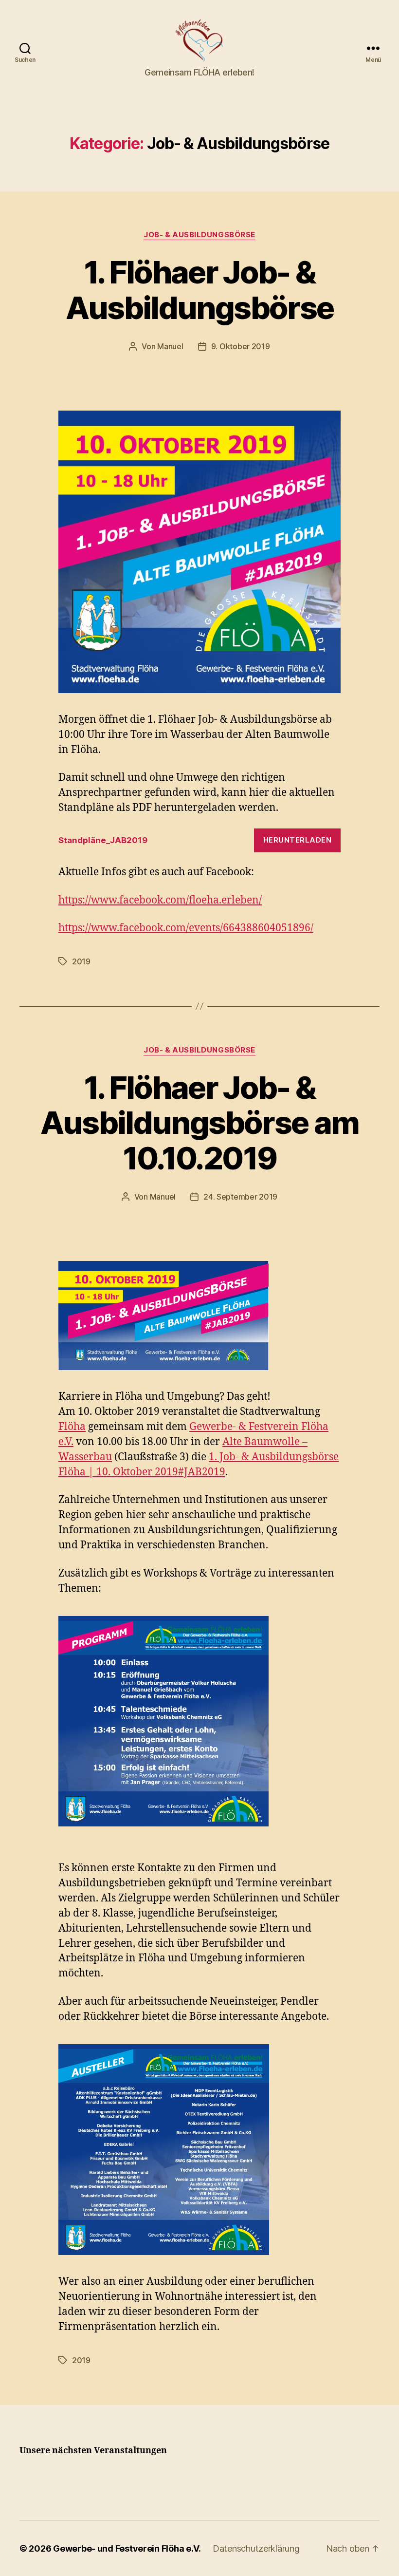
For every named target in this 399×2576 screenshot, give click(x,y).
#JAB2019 (202, 1472)
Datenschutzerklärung (256, 2548)
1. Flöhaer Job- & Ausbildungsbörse (199, 290)
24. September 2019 (240, 1197)
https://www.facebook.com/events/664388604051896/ (186, 928)
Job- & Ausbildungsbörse (199, 235)
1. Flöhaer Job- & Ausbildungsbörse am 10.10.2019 (199, 1123)
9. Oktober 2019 (241, 346)
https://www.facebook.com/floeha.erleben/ (160, 900)
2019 (81, 961)
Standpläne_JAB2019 (103, 840)
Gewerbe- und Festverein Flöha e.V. (127, 2548)
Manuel (170, 346)
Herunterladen (298, 840)
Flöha (72, 1427)
